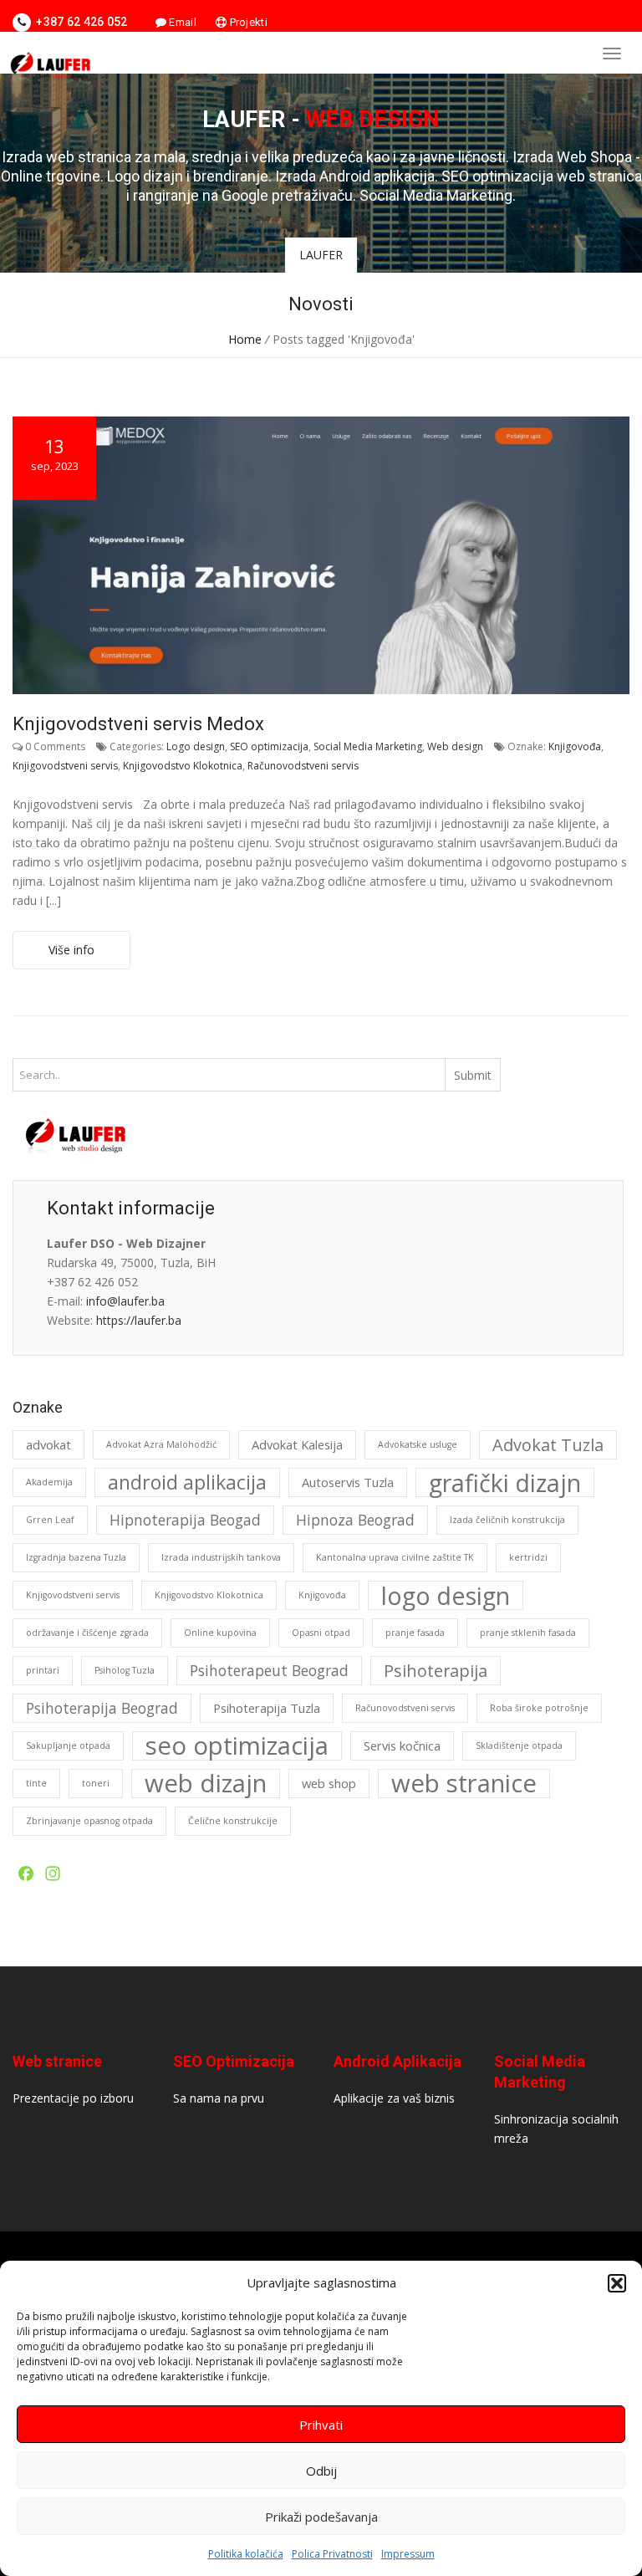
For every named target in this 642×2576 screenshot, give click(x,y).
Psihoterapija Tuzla (267, 1708)
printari (43, 1670)
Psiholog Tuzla (125, 1670)
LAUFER (321, 255)
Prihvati (321, 2425)
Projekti (247, 22)
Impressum (408, 2554)
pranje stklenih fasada (528, 1633)
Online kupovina (220, 1633)
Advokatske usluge (418, 1444)
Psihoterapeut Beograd (269, 1670)
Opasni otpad (321, 1633)
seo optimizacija (237, 1746)
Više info (71, 950)
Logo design (196, 746)
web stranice (464, 1784)
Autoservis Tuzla (348, 1482)
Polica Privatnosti (332, 2554)
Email (181, 22)
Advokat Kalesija (297, 1444)
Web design (455, 746)
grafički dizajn (505, 1482)
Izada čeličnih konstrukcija (507, 1520)
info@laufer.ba (125, 1301)
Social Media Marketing (368, 746)
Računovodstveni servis (303, 766)
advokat (48, 1444)
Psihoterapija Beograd (102, 1708)
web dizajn (206, 1784)
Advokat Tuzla (548, 1445)
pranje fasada (415, 1633)
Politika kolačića (246, 2554)
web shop (329, 1783)
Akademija (49, 1482)
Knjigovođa (575, 746)
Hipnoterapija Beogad (185, 1520)
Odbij (321, 2471)
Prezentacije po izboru (73, 2098)
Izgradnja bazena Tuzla (76, 1557)
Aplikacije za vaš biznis (394, 2098)
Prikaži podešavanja (321, 2517)
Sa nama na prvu (219, 2098)
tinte (36, 1783)
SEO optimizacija (269, 746)
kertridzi (528, 1557)
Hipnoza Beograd (355, 1520)
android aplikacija (187, 1482)
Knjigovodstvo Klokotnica (183, 766)
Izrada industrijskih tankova (221, 1557)
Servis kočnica (402, 1745)
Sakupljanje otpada (68, 1745)
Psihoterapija (436, 1671)
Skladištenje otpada (519, 1745)
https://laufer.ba (139, 1320)
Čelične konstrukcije (233, 1821)
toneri (96, 1783)
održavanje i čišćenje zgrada (87, 1633)
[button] (617, 2283)
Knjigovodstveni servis (65, 766)
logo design (446, 1595)
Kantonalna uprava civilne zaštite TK (395, 1557)
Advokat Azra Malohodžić (161, 1444)
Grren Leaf (50, 1520)
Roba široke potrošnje (539, 1708)
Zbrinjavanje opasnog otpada (89, 1821)
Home (245, 339)
